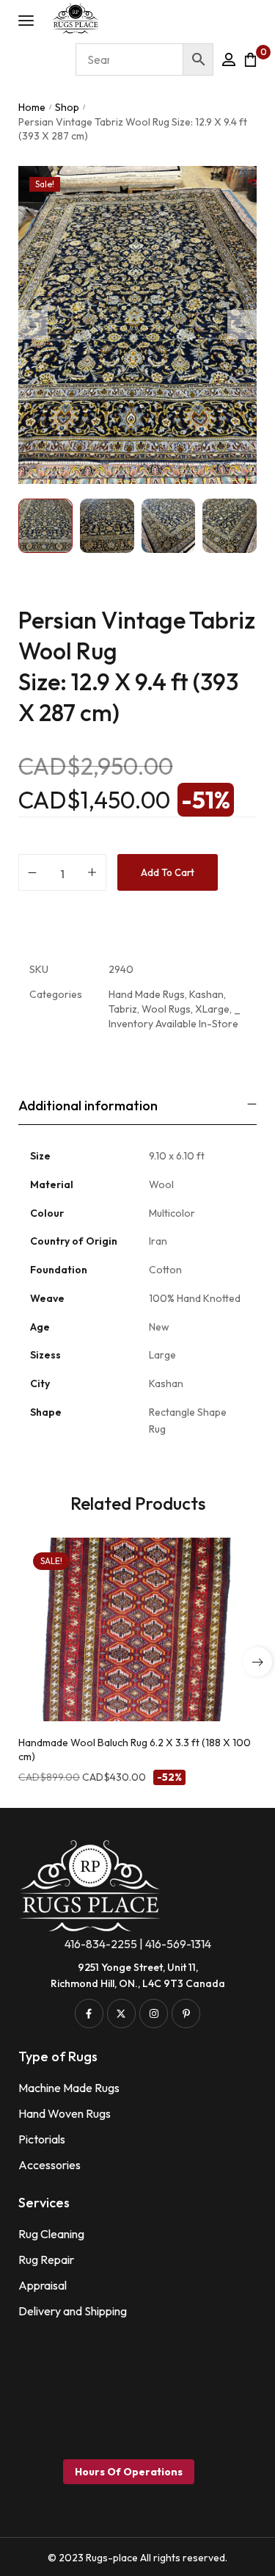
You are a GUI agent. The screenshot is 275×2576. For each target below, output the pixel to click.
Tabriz (123, 1009)
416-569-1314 (178, 1944)
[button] (257, 1662)
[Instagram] (154, 2013)
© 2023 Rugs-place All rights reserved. (137, 2558)
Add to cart (168, 872)
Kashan (206, 994)
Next (242, 325)
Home (32, 107)
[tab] (137, 1106)
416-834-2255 (101, 1944)
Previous (33, 325)
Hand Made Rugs (147, 994)
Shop (67, 107)
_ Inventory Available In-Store (175, 1016)
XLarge (212, 1009)
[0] (250, 59)
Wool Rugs (166, 1009)
